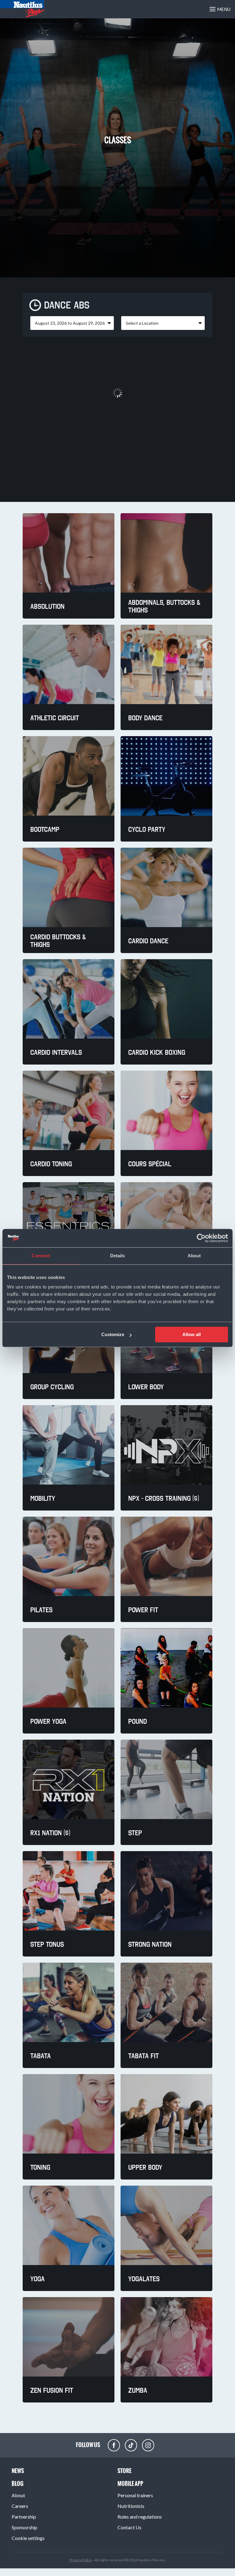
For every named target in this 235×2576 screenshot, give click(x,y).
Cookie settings (28, 2538)
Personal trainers (135, 2495)
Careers (20, 2506)
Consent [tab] (41, 1256)
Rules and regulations (140, 2517)
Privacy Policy (81, 2560)
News (18, 2471)
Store (125, 2471)
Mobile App (130, 2484)
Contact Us (129, 2527)
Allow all (192, 1334)
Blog (18, 2484)
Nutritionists (131, 2506)
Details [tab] (118, 1256)
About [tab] (194, 1256)
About (18, 2495)
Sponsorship (24, 2527)
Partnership (24, 2517)
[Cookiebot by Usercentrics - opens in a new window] (201, 1238)
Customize (113, 1334)
